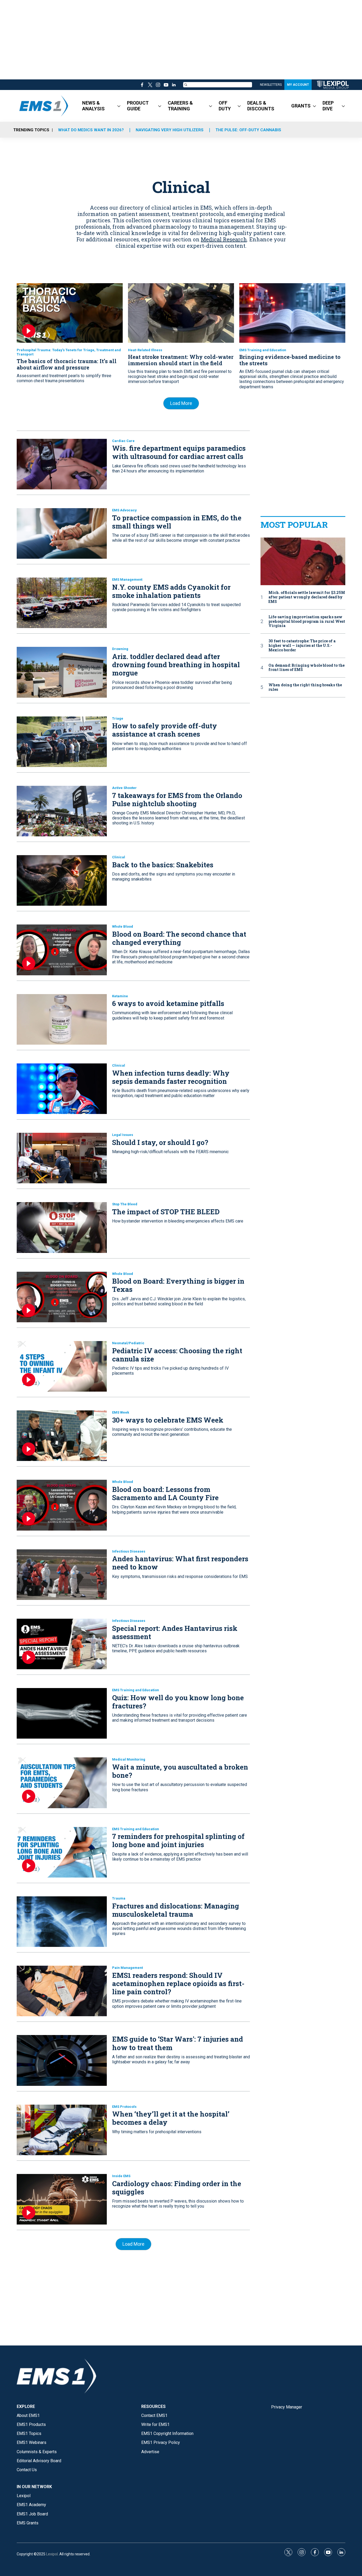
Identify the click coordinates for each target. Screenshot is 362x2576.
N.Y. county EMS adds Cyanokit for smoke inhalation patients (171, 591)
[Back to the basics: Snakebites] (62, 880)
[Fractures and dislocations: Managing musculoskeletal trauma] (62, 1922)
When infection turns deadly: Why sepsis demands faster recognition (171, 1077)
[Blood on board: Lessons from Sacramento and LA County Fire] (62, 1505)
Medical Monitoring (129, 1759)
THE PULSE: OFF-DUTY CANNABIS (248, 130)
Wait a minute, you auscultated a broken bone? (180, 1771)
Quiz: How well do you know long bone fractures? (178, 1702)
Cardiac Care (123, 441)
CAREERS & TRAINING (180, 106)
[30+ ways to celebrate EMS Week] (62, 1436)
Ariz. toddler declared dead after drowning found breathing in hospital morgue (176, 665)
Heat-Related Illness (145, 350)
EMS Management (127, 579)
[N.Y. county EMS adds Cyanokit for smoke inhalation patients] (62, 603)
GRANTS (301, 106)
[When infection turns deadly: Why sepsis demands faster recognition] (62, 1089)
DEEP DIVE (328, 106)
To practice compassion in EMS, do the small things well (177, 522)
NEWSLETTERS (271, 85)
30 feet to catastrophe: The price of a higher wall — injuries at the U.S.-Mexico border (302, 646)
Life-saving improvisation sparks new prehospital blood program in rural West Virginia (307, 621)
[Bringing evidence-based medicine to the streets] (292, 313)
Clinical (119, 857)
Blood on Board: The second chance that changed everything (179, 938)
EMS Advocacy (124, 510)
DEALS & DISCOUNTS (261, 106)
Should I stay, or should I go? (160, 1142)
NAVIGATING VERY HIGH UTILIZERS (170, 130)
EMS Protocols (124, 2107)
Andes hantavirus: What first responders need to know (180, 1563)
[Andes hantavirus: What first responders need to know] (62, 1575)
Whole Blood (123, 926)
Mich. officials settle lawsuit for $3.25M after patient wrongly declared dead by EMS (307, 597)
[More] (119, 106)
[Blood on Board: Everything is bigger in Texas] (62, 1297)
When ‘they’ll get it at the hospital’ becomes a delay (171, 2118)
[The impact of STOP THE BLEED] (62, 1227)
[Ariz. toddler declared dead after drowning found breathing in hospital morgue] (62, 672)
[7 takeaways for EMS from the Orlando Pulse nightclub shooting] (62, 811)
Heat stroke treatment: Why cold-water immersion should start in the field (181, 360)
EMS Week (121, 1412)
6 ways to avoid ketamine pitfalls (168, 1003)
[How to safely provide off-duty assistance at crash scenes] (62, 742)
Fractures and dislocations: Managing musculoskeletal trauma (176, 1910)
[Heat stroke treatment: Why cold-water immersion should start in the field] (181, 313)
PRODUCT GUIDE (138, 106)
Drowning (120, 649)
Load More (181, 403)
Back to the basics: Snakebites (163, 865)
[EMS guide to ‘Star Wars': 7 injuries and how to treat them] (62, 2060)
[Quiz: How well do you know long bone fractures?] (62, 1713)
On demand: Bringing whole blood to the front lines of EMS (306, 668)
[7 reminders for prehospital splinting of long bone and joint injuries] (62, 1852)
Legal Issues (123, 1135)
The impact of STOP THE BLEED (166, 1212)
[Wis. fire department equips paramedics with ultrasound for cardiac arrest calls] (62, 464)
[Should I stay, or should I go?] (62, 1158)
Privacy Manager (287, 2407)
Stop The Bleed (125, 1204)
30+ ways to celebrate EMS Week (168, 1420)
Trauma (119, 1898)
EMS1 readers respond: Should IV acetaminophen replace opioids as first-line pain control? (178, 1983)
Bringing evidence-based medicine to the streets (290, 360)
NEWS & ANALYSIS (93, 106)
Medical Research (224, 239)
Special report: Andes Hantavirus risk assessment (175, 1632)
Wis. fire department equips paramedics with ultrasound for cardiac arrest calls (179, 452)
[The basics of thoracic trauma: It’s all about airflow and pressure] (70, 313)
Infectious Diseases (129, 1551)
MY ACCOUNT (298, 85)
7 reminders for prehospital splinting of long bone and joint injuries (178, 1840)
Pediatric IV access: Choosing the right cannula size (177, 1355)
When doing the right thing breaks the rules (305, 687)
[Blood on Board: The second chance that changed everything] (62, 950)
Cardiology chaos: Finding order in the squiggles (177, 2188)
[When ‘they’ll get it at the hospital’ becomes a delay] (62, 2130)
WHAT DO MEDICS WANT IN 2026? (91, 130)
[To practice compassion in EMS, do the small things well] (62, 533)
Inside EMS (121, 2176)
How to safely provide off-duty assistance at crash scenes (165, 730)
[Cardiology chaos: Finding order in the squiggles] (62, 2199)
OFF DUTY (225, 106)
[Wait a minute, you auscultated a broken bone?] (62, 1783)
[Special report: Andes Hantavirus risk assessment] (62, 1644)
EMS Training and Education (263, 350)
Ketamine (120, 996)
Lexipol (52, 2554)
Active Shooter (124, 788)
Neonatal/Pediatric (128, 1343)
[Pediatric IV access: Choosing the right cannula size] (62, 1366)
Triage (118, 718)
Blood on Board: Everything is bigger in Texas (178, 1285)
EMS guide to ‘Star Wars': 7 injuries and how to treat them (178, 2043)
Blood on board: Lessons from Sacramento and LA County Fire (165, 1493)
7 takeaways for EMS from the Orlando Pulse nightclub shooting (177, 799)
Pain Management (127, 1968)
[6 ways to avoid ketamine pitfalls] (62, 1019)
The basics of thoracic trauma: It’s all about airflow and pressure (67, 364)
